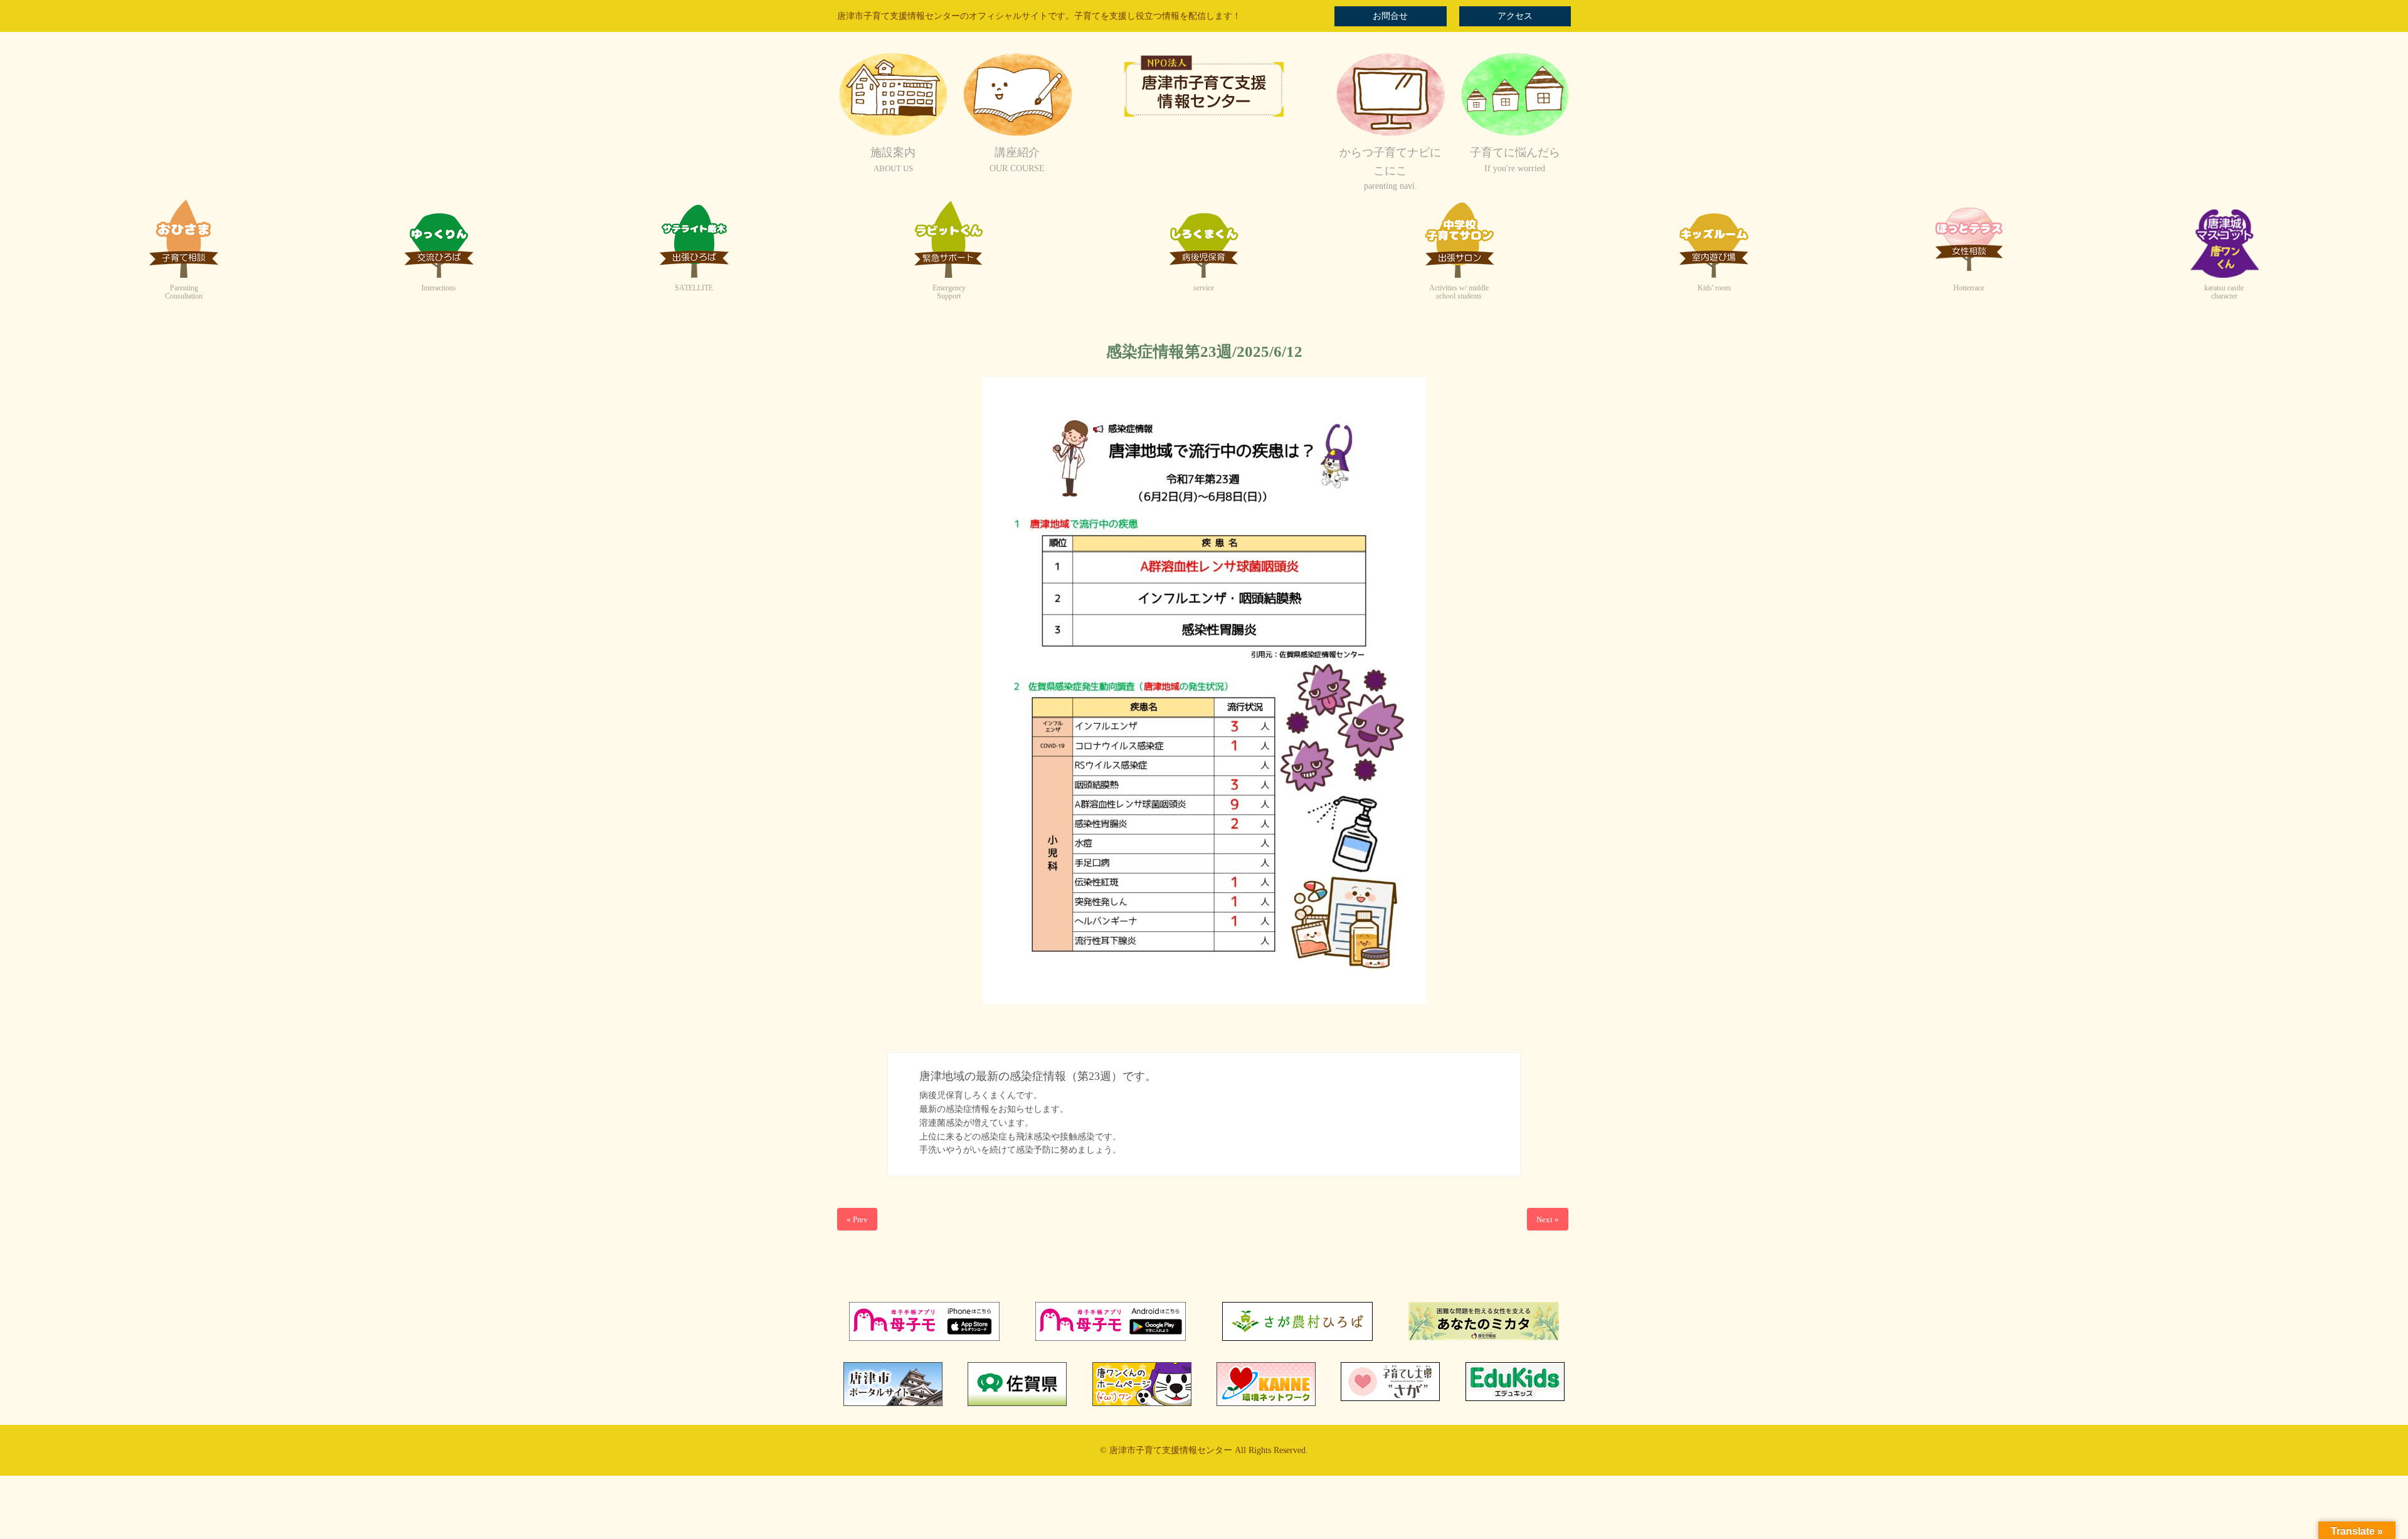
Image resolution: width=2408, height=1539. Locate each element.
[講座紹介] (1017, 135)
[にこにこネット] (1390, 135)
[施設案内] (893, 135)
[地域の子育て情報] (1515, 135)
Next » (1548, 1219)
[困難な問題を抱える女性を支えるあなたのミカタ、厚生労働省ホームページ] (1484, 1337)
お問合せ (1390, 16)
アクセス (1515, 16)
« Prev (857, 1219)
